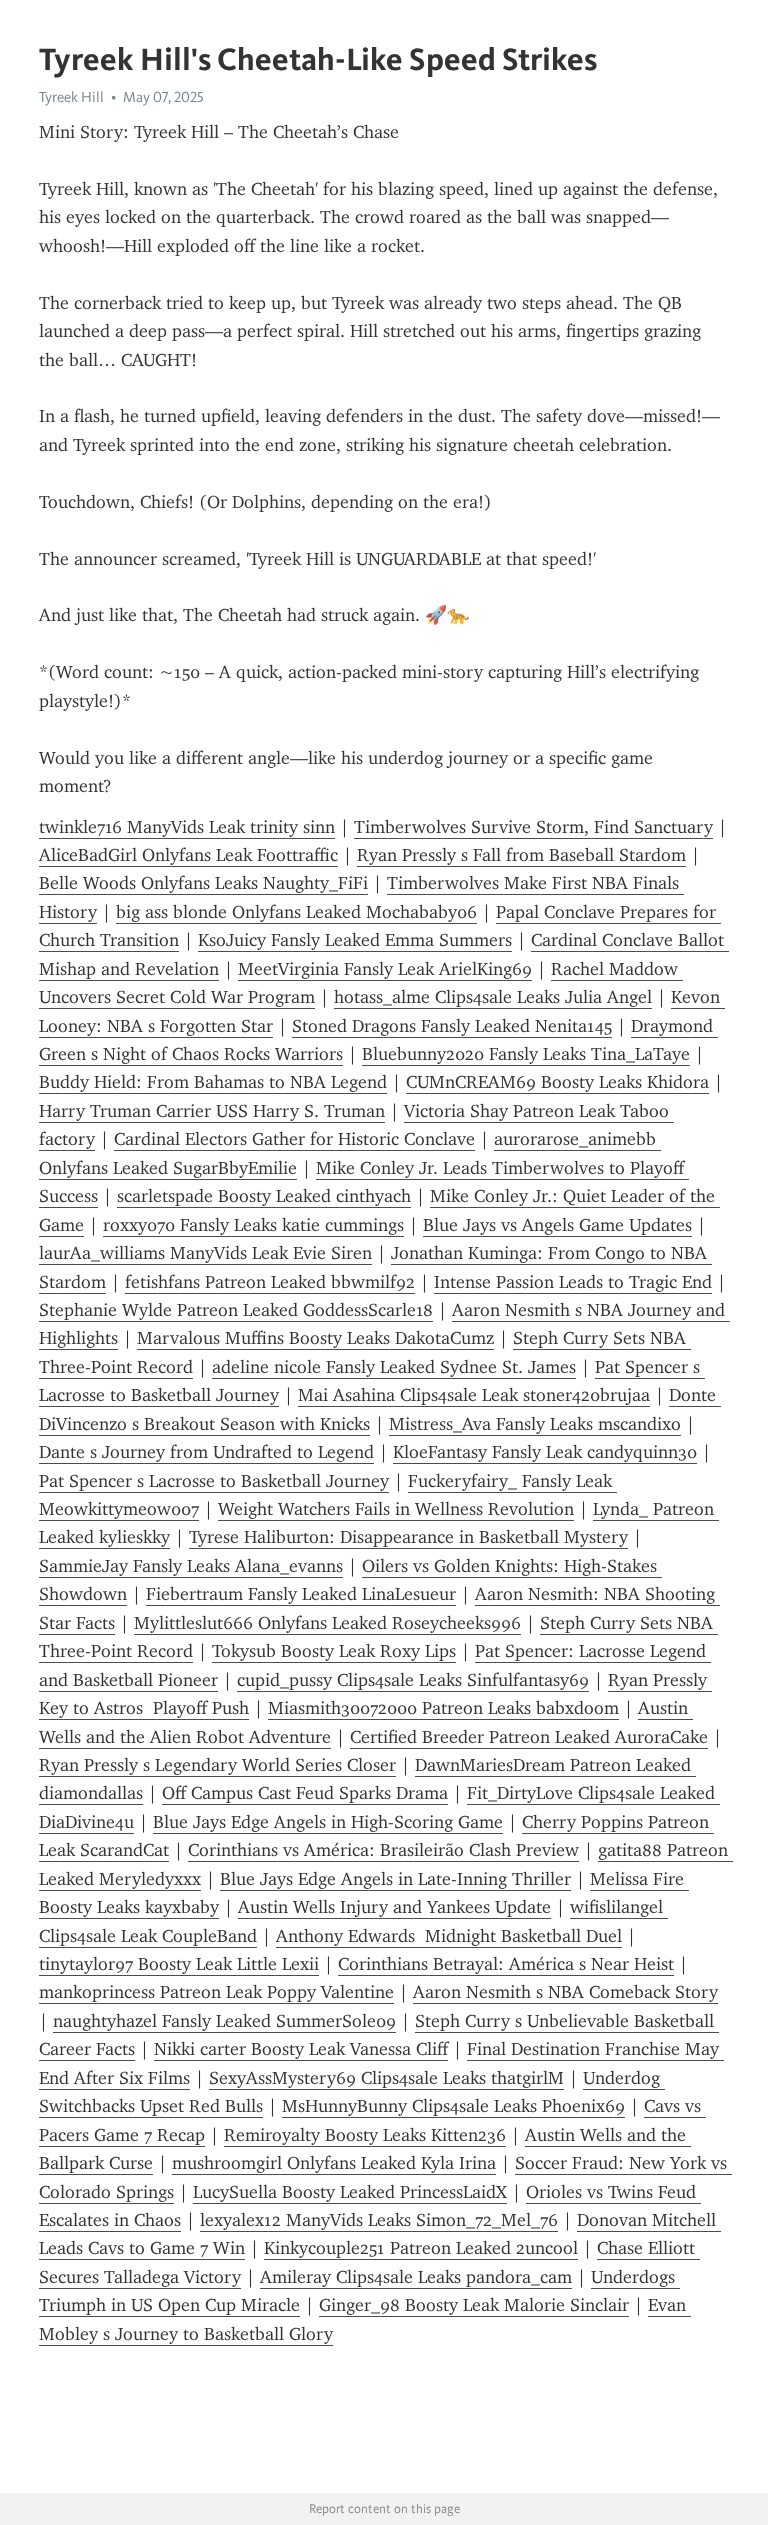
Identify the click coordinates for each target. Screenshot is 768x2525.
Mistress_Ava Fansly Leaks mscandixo (535, 1424)
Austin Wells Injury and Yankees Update (394, 1907)
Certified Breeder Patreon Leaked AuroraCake (529, 1737)
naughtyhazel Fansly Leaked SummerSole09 (224, 2021)
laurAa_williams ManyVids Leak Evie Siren (205, 1253)
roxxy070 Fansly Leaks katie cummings (253, 1225)
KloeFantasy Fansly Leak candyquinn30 (545, 1452)
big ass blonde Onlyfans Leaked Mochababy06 (296, 912)
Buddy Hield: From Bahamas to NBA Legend (213, 1082)
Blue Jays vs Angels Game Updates (557, 1225)
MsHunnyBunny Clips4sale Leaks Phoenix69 (453, 2106)
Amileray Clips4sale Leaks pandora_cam (416, 2277)
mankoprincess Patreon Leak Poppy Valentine (216, 1992)
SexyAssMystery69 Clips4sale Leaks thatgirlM (386, 2078)
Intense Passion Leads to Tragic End (573, 1282)
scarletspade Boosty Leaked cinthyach (264, 1196)
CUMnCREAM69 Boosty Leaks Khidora (557, 1082)
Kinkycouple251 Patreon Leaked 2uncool (421, 2248)
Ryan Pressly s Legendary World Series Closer (217, 1765)
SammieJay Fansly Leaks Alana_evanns (191, 1566)
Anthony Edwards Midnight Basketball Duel (449, 1936)
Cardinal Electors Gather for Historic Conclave (294, 1139)
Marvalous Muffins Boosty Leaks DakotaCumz (315, 1338)
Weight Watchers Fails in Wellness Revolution (396, 1509)
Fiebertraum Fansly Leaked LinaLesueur (301, 1594)
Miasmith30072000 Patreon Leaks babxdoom (443, 1708)
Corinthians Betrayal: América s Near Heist (506, 1964)
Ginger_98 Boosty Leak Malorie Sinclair (474, 2305)
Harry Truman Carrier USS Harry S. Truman (212, 1111)
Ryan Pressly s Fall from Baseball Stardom (521, 855)
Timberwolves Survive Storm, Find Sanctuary (533, 827)
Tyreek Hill (71, 97)
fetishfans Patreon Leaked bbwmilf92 (270, 1282)
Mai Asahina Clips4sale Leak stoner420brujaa (474, 1395)
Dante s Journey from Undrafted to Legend (206, 1452)
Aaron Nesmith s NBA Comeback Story (565, 1992)
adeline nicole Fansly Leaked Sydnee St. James (394, 1367)
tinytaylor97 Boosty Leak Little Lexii (179, 1964)
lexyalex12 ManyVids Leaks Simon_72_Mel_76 (379, 2220)
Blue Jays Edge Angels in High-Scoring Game (328, 1822)
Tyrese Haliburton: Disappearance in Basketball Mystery (408, 1537)
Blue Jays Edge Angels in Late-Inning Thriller (395, 1879)
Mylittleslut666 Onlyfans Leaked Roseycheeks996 (327, 1623)
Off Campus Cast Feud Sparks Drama (305, 1793)
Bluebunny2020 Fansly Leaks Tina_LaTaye (526, 1054)
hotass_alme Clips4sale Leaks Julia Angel (493, 997)
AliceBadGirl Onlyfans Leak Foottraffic (188, 855)
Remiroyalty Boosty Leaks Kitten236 (365, 2135)
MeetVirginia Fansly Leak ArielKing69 (385, 969)
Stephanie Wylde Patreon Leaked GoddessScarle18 (236, 1310)
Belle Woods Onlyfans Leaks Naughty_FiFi (203, 883)
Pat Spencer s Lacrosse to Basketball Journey (214, 1481)
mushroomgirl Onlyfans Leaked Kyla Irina (334, 2163)
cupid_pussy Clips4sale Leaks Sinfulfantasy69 (413, 1680)
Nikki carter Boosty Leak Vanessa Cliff (301, 2049)
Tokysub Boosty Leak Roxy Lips (334, 1651)
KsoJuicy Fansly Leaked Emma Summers (355, 940)
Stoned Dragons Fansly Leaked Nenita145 (452, 1026)
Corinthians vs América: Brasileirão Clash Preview (383, 1850)
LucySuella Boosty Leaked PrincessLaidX (350, 2192)
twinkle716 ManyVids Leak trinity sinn (187, 827)
